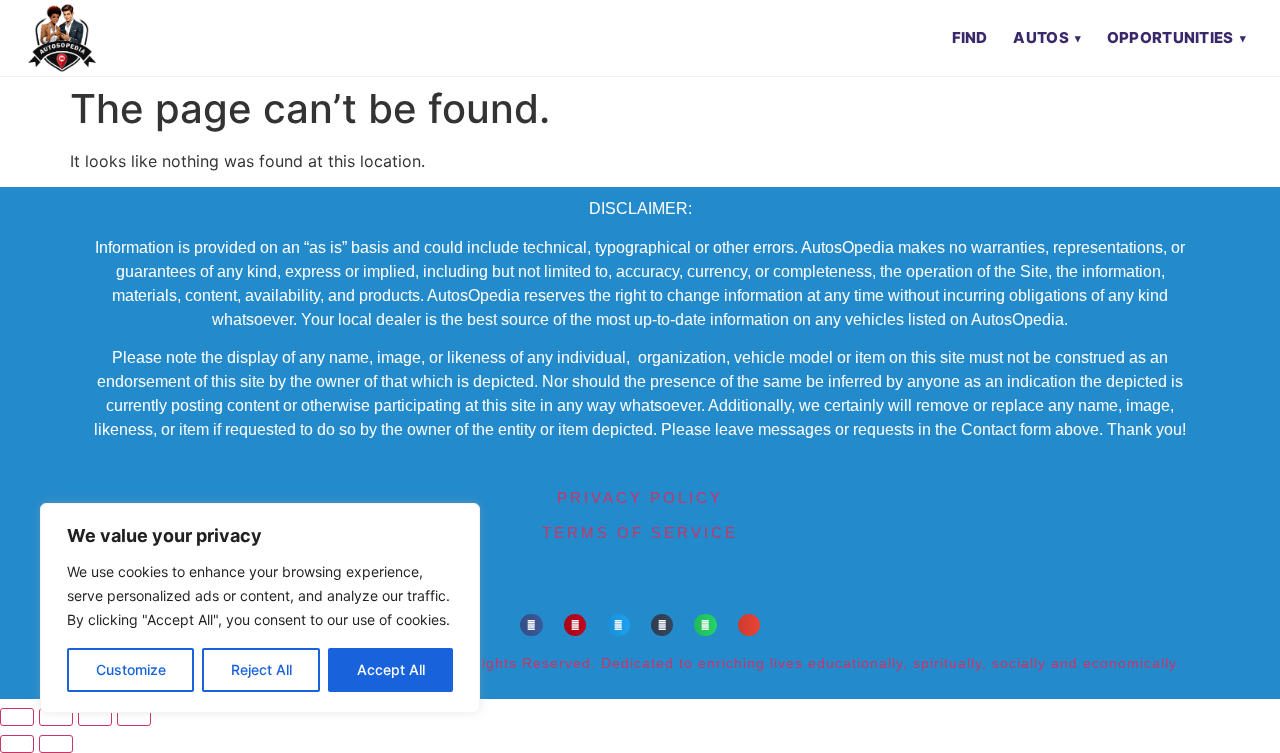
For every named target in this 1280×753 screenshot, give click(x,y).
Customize (131, 669)
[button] (531, 625)
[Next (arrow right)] (56, 744)
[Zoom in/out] (17, 717)
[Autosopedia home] (62, 38)
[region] (260, 608)
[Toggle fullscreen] (56, 717)
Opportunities (1170, 37)
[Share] (95, 717)
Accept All (391, 669)
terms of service (640, 532)
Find (970, 37)
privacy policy (640, 497)
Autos (1041, 37)
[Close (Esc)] (134, 717)
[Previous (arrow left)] (17, 744)
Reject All (261, 669)
